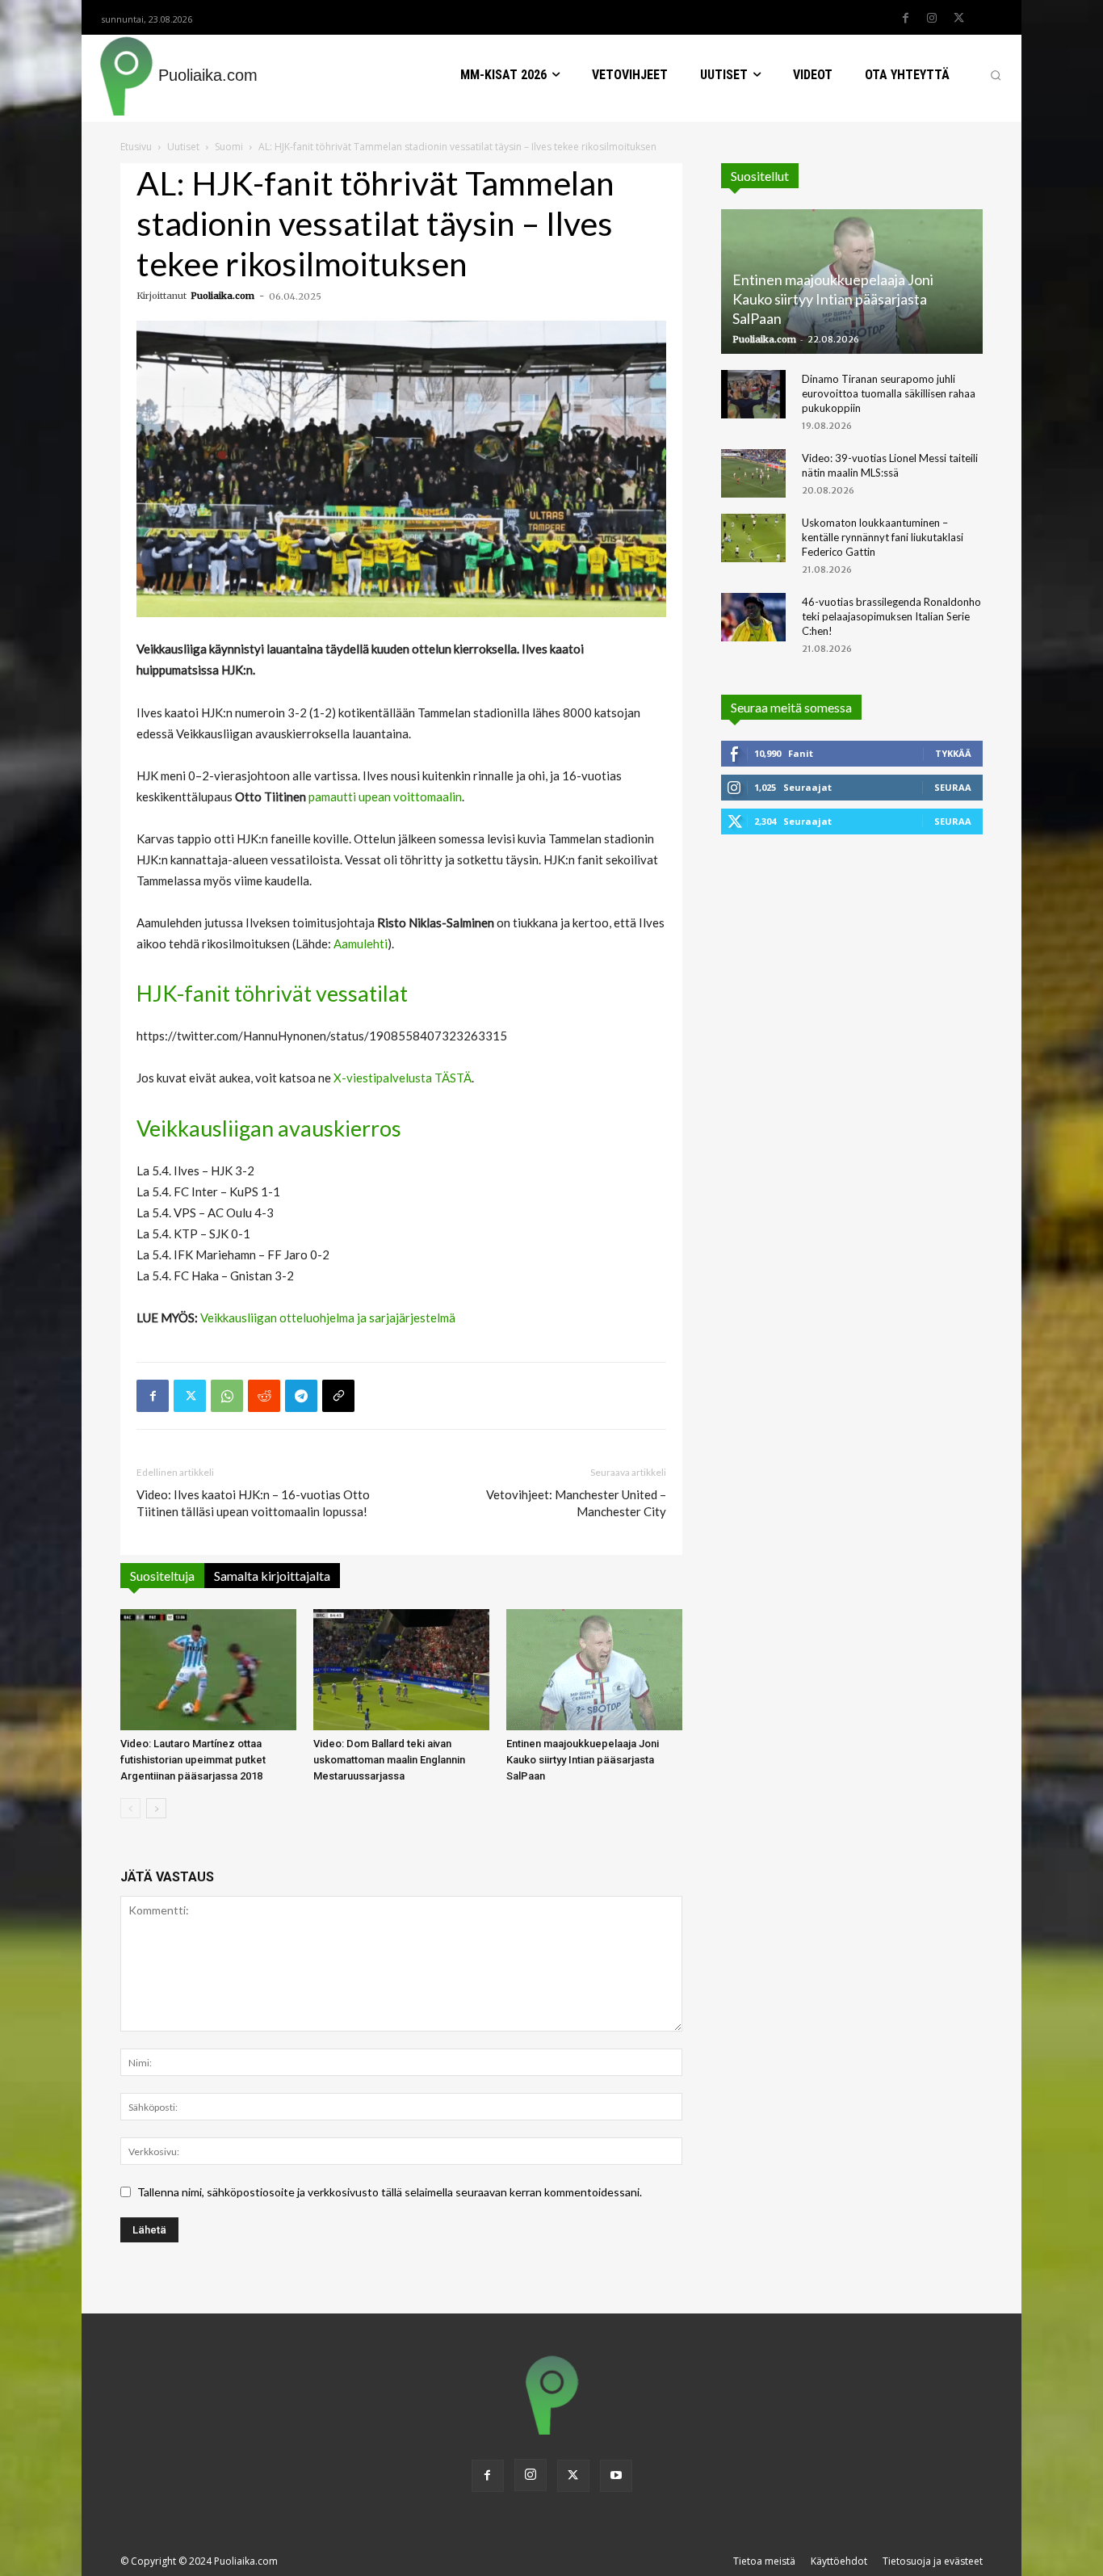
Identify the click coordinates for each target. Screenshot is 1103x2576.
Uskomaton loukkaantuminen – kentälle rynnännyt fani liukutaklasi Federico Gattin (883, 537)
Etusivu (136, 147)
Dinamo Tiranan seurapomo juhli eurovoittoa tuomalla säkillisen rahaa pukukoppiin (889, 393)
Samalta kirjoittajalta (272, 1576)
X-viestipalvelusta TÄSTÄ (403, 1078)
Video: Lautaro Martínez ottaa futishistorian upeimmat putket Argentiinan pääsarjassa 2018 (193, 1760)
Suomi (229, 147)
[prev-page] (130, 1808)
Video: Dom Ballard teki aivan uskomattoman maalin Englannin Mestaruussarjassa (389, 1760)
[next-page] (156, 1808)
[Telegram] (301, 1396)
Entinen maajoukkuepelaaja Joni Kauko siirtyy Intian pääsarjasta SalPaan (583, 1760)
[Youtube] (616, 2476)
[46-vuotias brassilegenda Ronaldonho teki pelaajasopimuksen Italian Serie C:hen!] (753, 617)
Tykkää (953, 753)
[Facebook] (905, 19)
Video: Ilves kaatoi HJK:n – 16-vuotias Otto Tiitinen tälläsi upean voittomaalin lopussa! (253, 1503)
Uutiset (183, 147)
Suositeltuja (162, 1576)
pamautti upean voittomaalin (385, 796)
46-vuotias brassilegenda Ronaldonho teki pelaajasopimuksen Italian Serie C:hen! (891, 616)
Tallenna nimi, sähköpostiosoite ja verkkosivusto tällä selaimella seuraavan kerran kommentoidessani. (390, 2192)
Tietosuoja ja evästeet (933, 2561)
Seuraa (953, 787)
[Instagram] (932, 19)
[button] (996, 75)
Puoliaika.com (222, 296)
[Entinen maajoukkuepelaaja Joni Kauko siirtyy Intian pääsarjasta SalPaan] (594, 1670)
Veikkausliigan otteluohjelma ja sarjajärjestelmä (328, 1317)
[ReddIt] (264, 1396)
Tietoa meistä (764, 2561)
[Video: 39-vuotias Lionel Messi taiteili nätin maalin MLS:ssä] (753, 473)
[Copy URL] (338, 1396)
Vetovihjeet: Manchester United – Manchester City (576, 1503)
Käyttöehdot (839, 2561)
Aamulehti (361, 943)
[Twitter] (958, 19)
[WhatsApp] (227, 1396)
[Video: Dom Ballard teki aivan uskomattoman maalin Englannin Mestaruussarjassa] (401, 1670)
